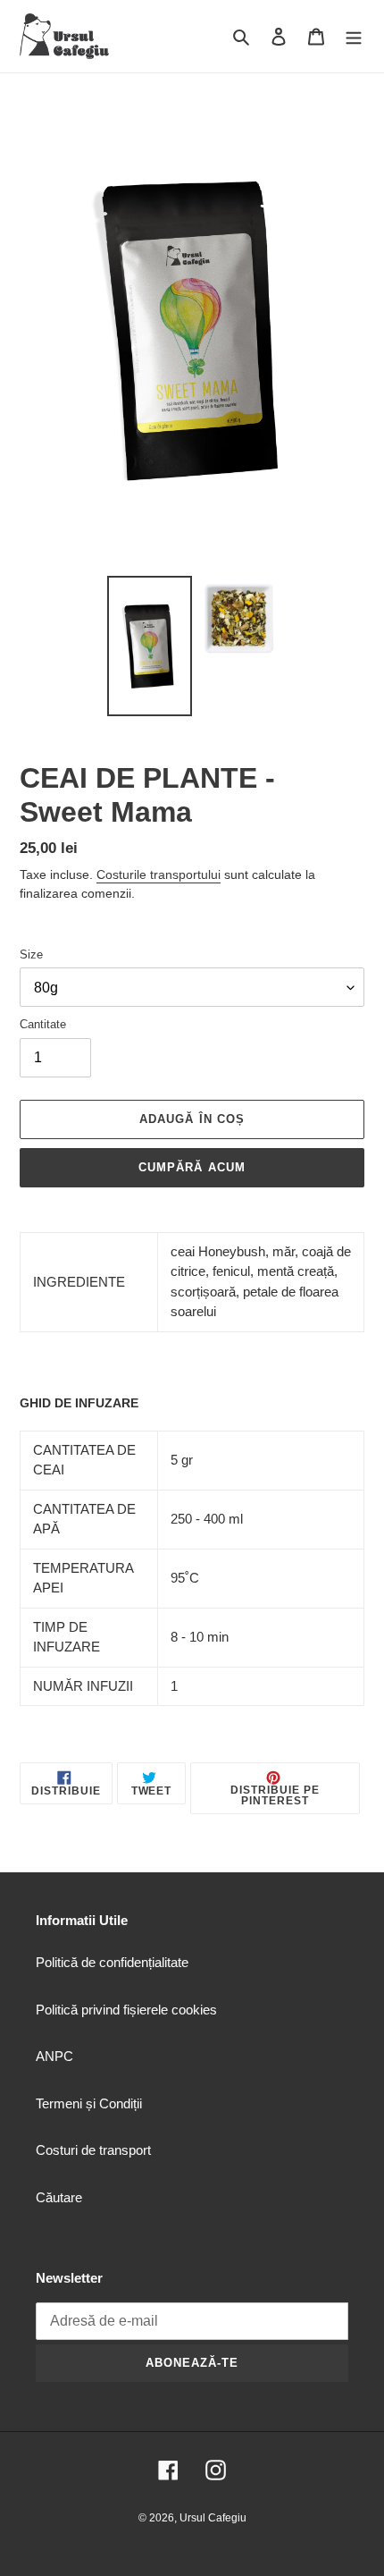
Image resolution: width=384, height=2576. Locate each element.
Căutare (59, 2197)
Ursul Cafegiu (213, 2518)
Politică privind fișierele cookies (126, 2010)
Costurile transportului (159, 874)
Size (31, 954)
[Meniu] (354, 36)
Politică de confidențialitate (112, 1962)
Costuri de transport (93, 2150)
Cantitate (43, 1024)
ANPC (54, 2056)
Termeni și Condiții (89, 2103)
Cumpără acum (192, 1167)
